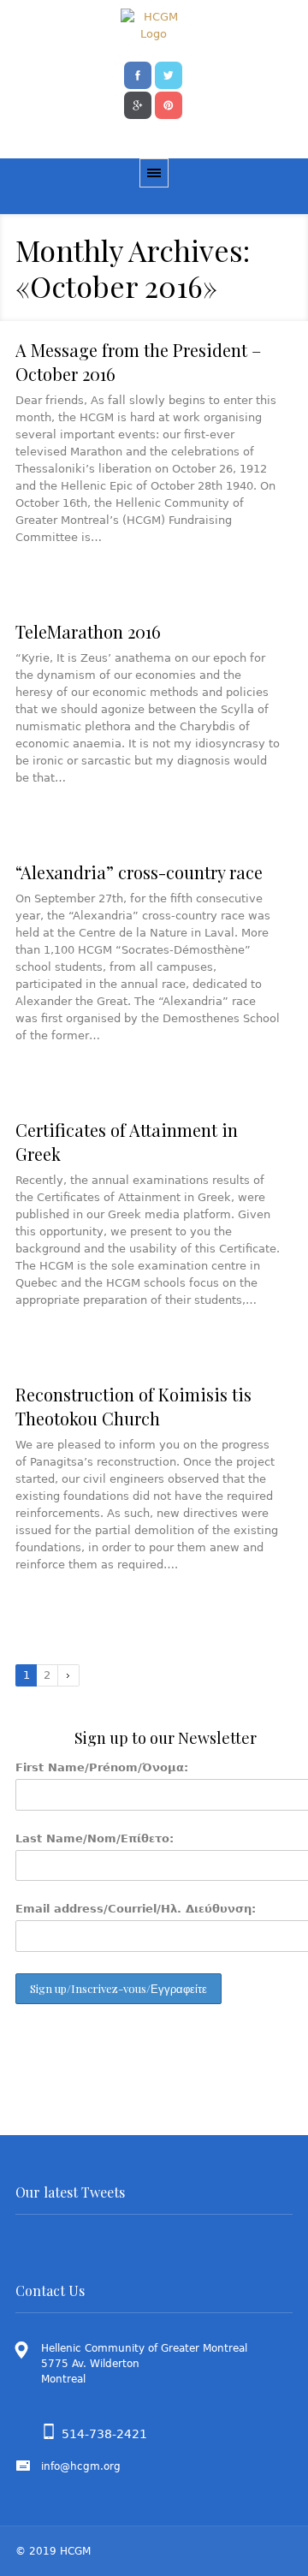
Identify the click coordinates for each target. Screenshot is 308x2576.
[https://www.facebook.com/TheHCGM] (138, 74)
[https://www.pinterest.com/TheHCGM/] (169, 104)
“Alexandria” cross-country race (139, 872)
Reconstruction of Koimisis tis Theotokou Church (133, 1406)
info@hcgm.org (81, 2466)
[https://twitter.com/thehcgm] (169, 74)
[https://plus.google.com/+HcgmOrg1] (138, 104)
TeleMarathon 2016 (88, 631)
